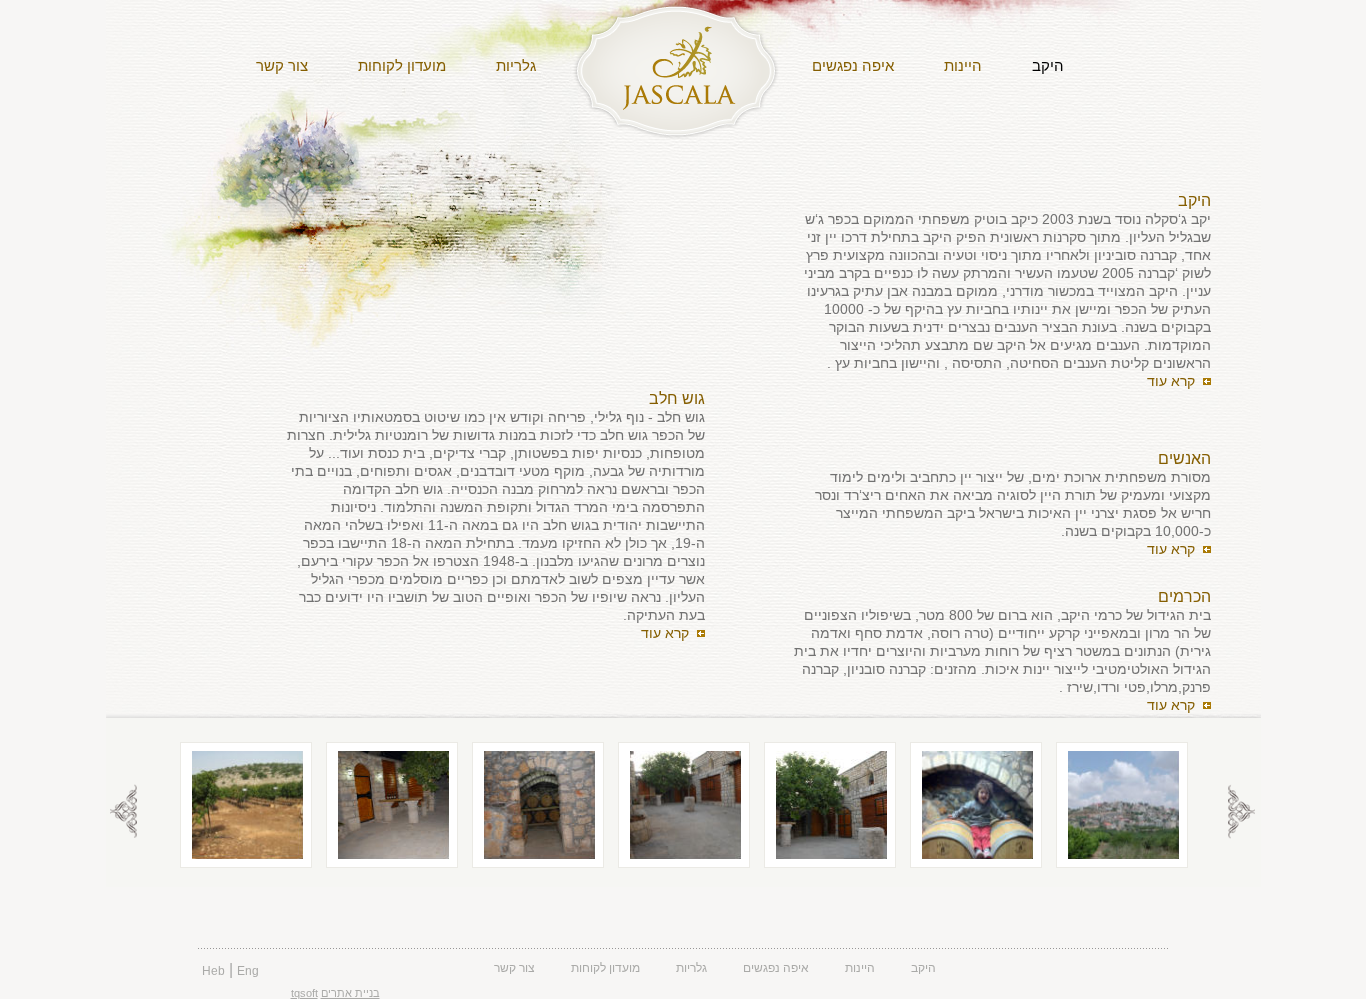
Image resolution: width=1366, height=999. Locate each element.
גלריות (516, 65)
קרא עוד (1179, 381)
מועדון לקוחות (402, 65)
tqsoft (304, 993)
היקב (1048, 65)
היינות (963, 65)
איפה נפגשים (853, 65)
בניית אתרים (350, 993)
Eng (248, 971)
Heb (213, 971)
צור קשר (282, 65)
